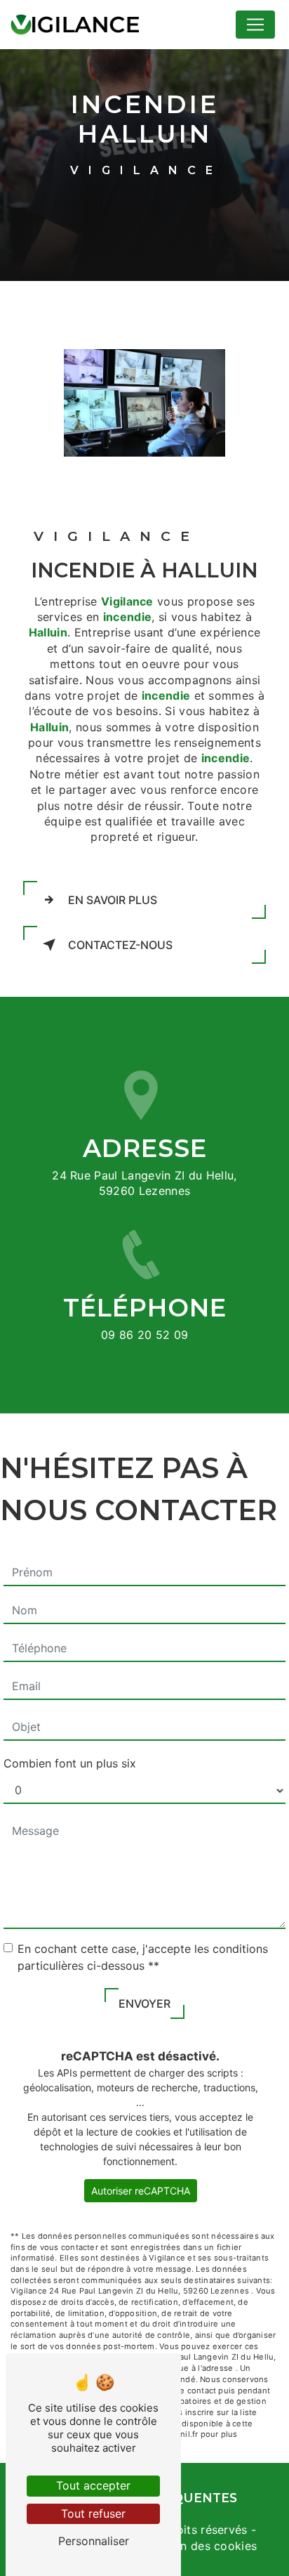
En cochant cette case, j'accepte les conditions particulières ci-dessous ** (143, 1957)
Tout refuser (93, 2513)
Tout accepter (93, 2485)
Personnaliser (94, 2541)
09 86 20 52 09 (145, 1335)
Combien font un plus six (70, 1763)
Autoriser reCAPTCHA (141, 2191)
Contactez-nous (120, 945)
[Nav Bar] (255, 25)
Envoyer (144, 2003)
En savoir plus (113, 900)
